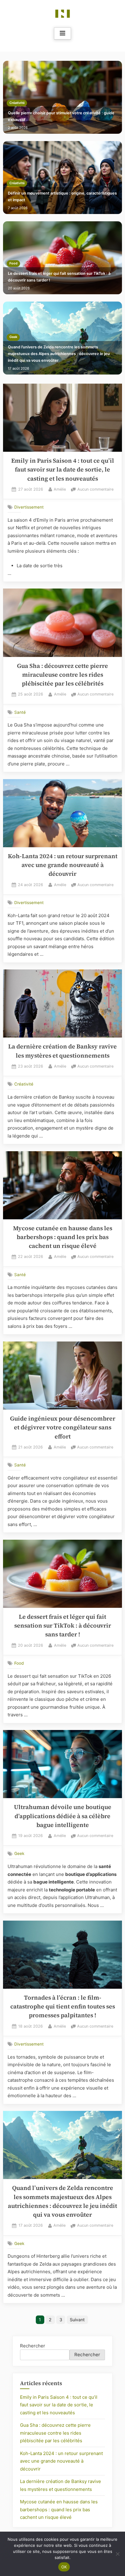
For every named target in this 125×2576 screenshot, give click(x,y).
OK (64, 2567)
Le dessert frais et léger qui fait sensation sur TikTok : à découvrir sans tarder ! (59, 277)
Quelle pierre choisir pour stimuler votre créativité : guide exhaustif (61, 116)
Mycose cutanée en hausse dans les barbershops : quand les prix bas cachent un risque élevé (63, 1237)
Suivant (77, 2320)
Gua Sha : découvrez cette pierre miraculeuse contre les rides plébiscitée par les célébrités (62, 675)
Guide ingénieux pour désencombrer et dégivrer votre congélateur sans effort (63, 1428)
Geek (13, 337)
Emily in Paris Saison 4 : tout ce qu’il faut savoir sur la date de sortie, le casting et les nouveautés (63, 470)
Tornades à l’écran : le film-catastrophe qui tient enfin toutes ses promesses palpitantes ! (63, 2007)
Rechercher (33, 2346)
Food (14, 263)
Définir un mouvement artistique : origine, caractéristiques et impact (62, 197)
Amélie (60, 489)
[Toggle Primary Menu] (62, 33)
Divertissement (29, 507)
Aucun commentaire (95, 490)
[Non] (117, 2554)
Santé (20, 712)
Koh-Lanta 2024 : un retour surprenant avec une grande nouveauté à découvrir (63, 865)
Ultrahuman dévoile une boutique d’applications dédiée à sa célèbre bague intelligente (63, 1816)
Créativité (17, 103)
